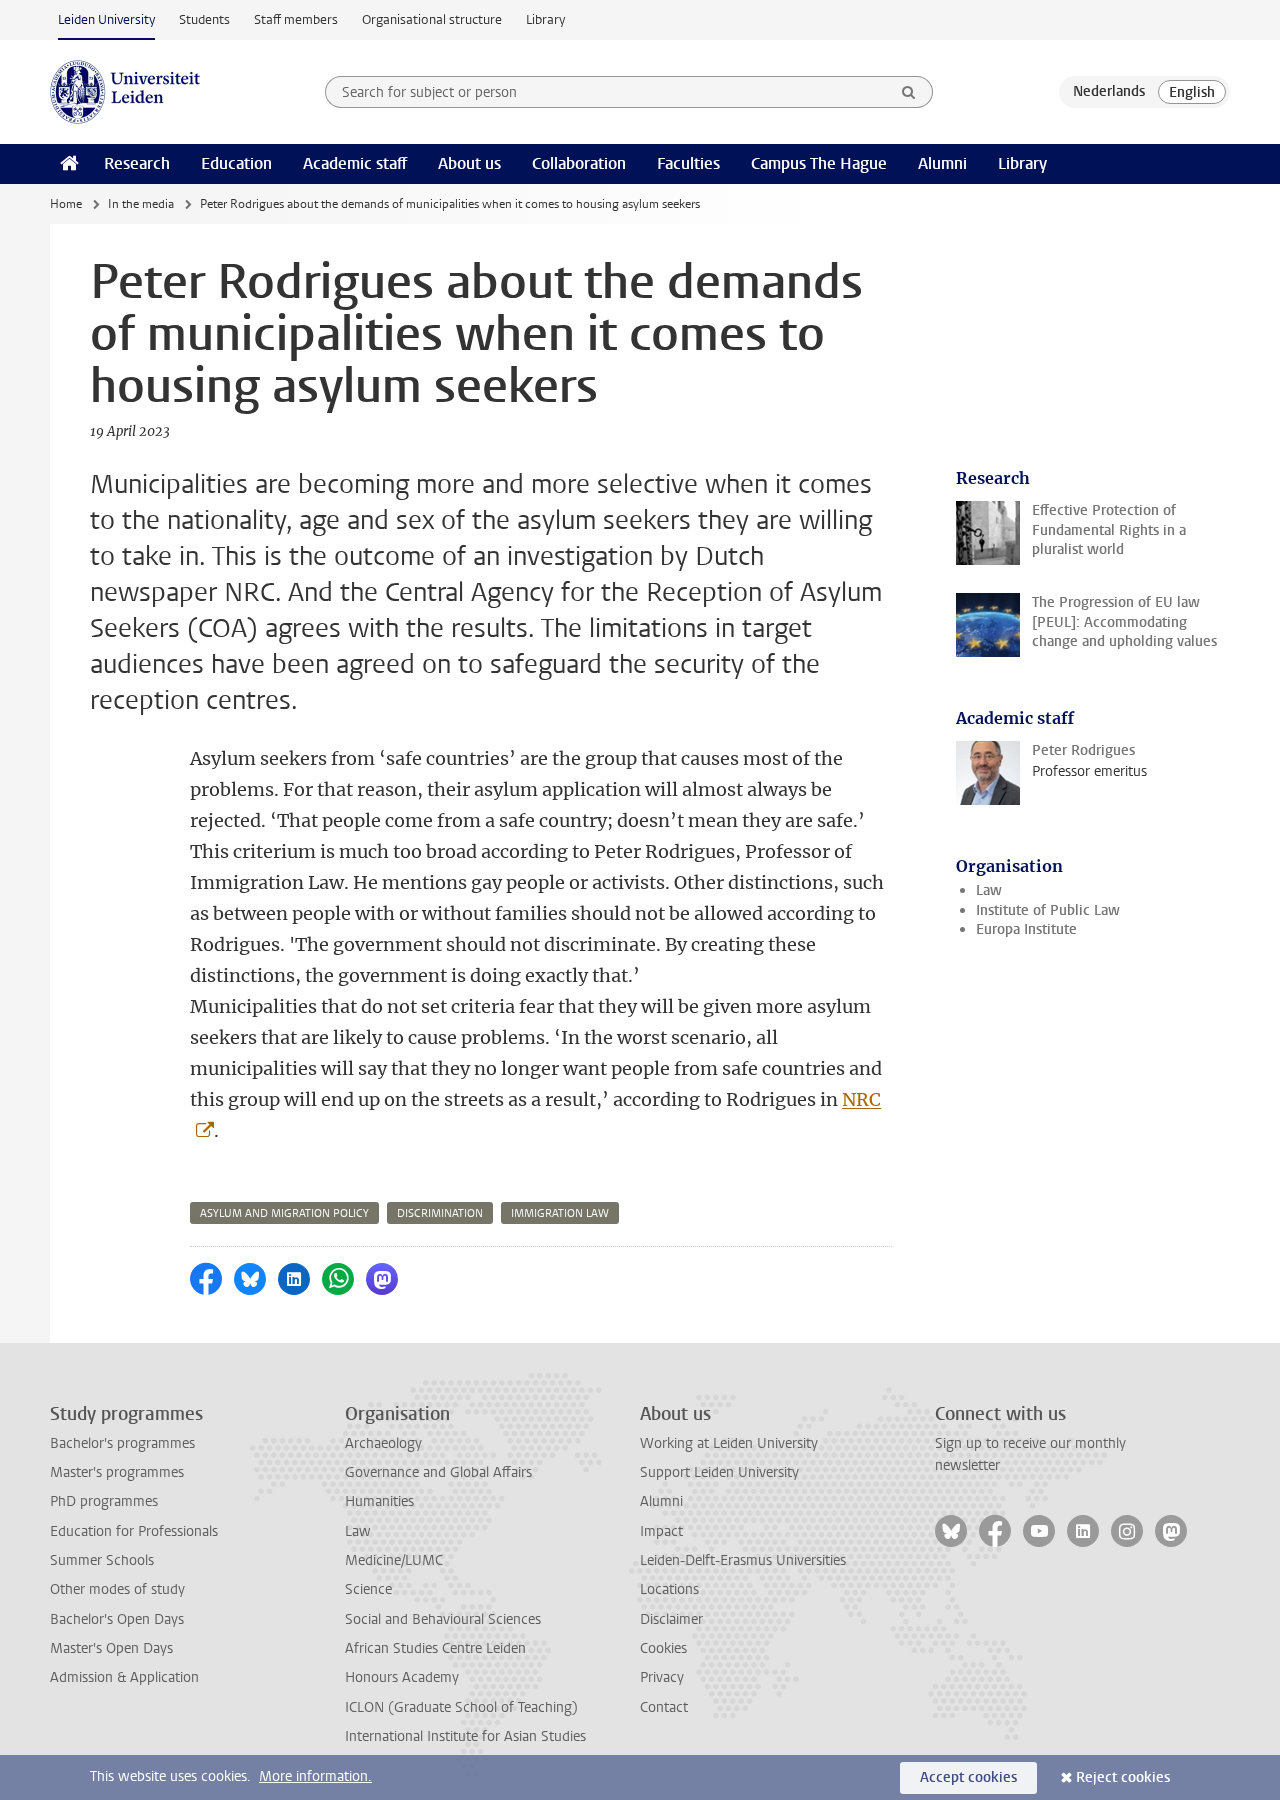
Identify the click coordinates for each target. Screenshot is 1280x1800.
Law (989, 890)
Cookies (663, 1648)
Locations (669, 1589)
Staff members (296, 19)
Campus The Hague (819, 163)
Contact (664, 1707)
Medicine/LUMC (394, 1560)
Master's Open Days (111, 1648)
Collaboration (579, 163)
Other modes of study (117, 1589)
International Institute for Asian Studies (465, 1736)
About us (469, 163)
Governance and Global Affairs (438, 1472)
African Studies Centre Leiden (435, 1648)
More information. (315, 1776)
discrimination (440, 1213)
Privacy (662, 1677)
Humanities (379, 1501)
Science (368, 1589)
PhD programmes (104, 1501)
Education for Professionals (134, 1531)
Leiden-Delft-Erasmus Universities (743, 1560)
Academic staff (355, 163)
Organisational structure (432, 19)
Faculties (688, 163)
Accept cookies (968, 1777)
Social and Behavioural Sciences (443, 1619)
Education (236, 163)
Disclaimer (671, 1619)
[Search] (909, 92)
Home (66, 204)
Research (137, 163)
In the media (141, 204)
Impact (661, 1531)
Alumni (942, 163)
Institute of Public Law (1048, 910)
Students (204, 19)
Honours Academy (402, 1677)
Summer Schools (102, 1560)
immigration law (560, 1213)
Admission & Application (124, 1677)
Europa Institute (1026, 929)
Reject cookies (1123, 1777)
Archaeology (383, 1443)
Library (545, 19)
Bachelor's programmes (122, 1443)
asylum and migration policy (284, 1213)
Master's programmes (117, 1472)
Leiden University (106, 19)
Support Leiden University (719, 1472)
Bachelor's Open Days (117, 1619)
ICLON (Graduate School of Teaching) (461, 1707)
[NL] (1109, 92)
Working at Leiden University (729, 1443)
